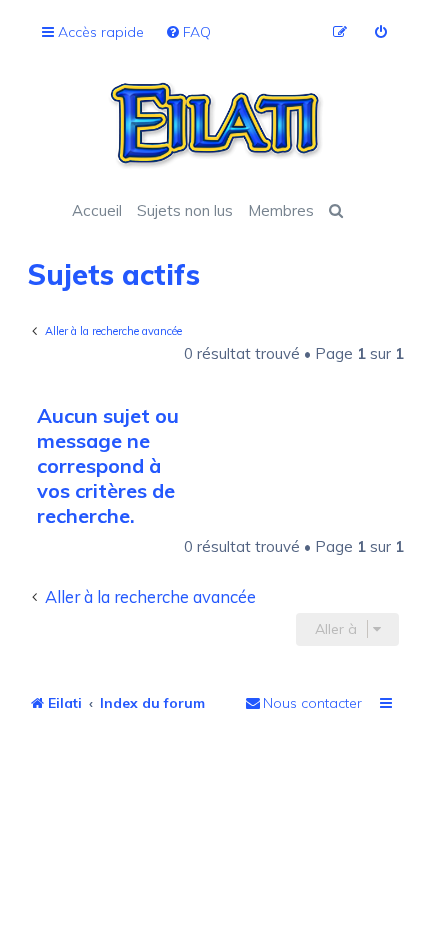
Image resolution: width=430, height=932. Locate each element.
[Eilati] (215, 125)
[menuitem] (188, 32)
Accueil (97, 210)
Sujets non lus (185, 210)
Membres (281, 210)
